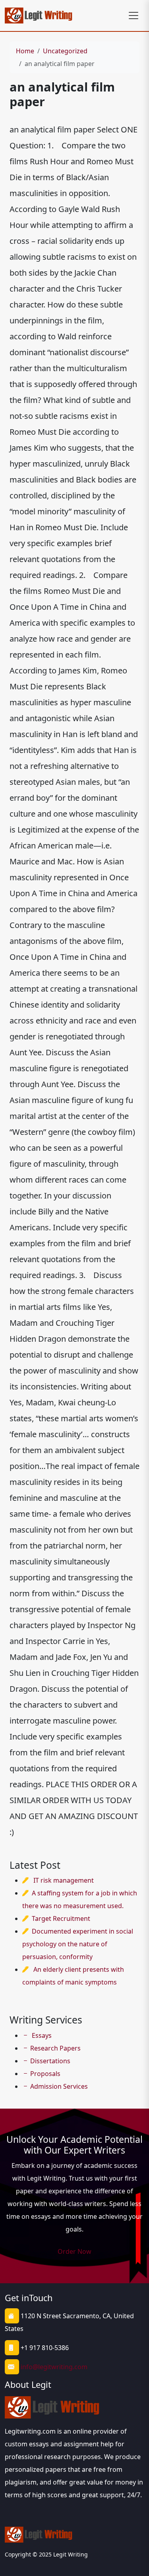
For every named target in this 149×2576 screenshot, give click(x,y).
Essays (41, 2035)
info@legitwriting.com (54, 2367)
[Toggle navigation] (134, 16)
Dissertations (50, 2061)
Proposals (45, 2074)
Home (25, 51)
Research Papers (55, 2048)
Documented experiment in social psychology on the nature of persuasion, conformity (78, 1944)
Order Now (74, 2251)
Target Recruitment (61, 1918)
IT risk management (64, 1880)
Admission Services (59, 2086)
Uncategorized (65, 51)
